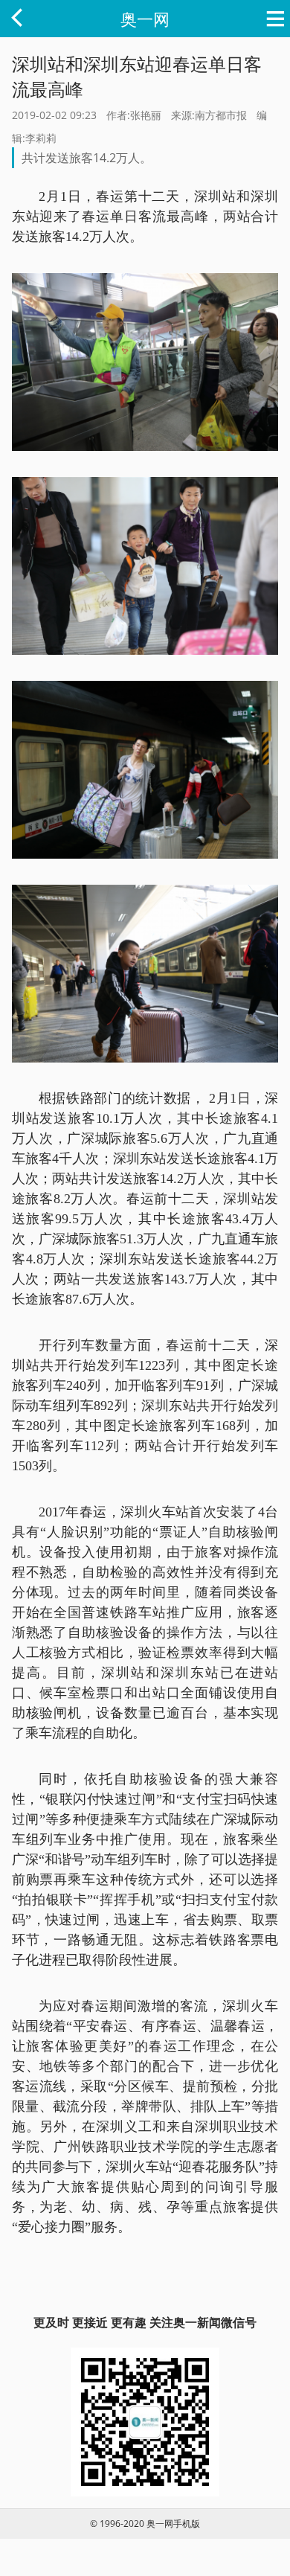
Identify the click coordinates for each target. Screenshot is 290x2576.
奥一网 (145, 19)
